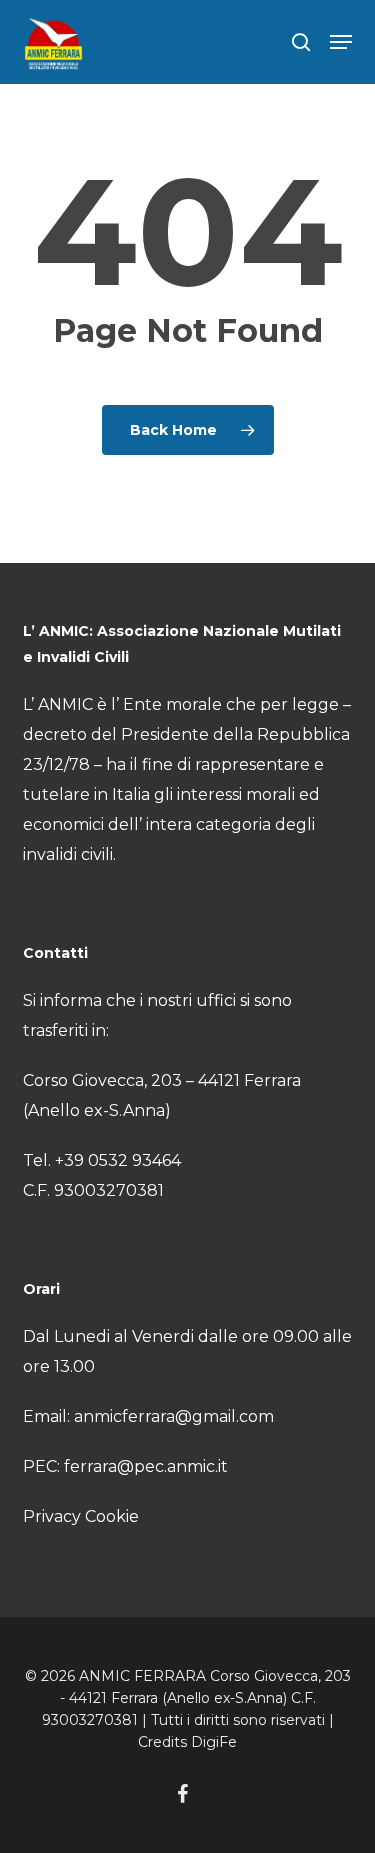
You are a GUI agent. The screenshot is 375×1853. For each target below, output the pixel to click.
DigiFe (214, 1742)
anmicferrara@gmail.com (174, 1416)
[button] (341, 42)
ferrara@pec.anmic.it (146, 1466)
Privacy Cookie (81, 1516)
